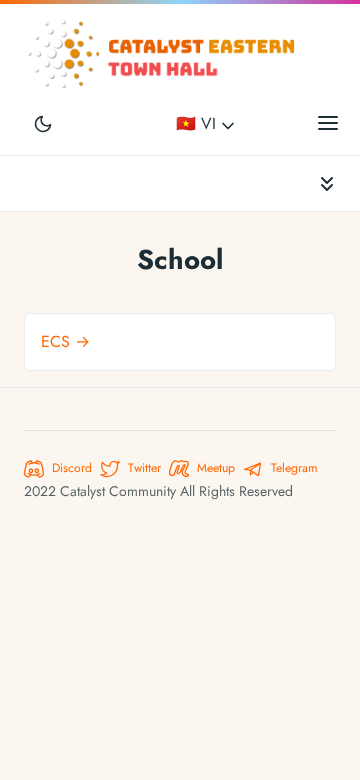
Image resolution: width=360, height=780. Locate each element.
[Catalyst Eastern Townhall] (164, 55)
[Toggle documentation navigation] (327, 183)
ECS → (65, 341)
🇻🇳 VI (198, 123)
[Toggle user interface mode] (43, 122)
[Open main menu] (328, 122)
